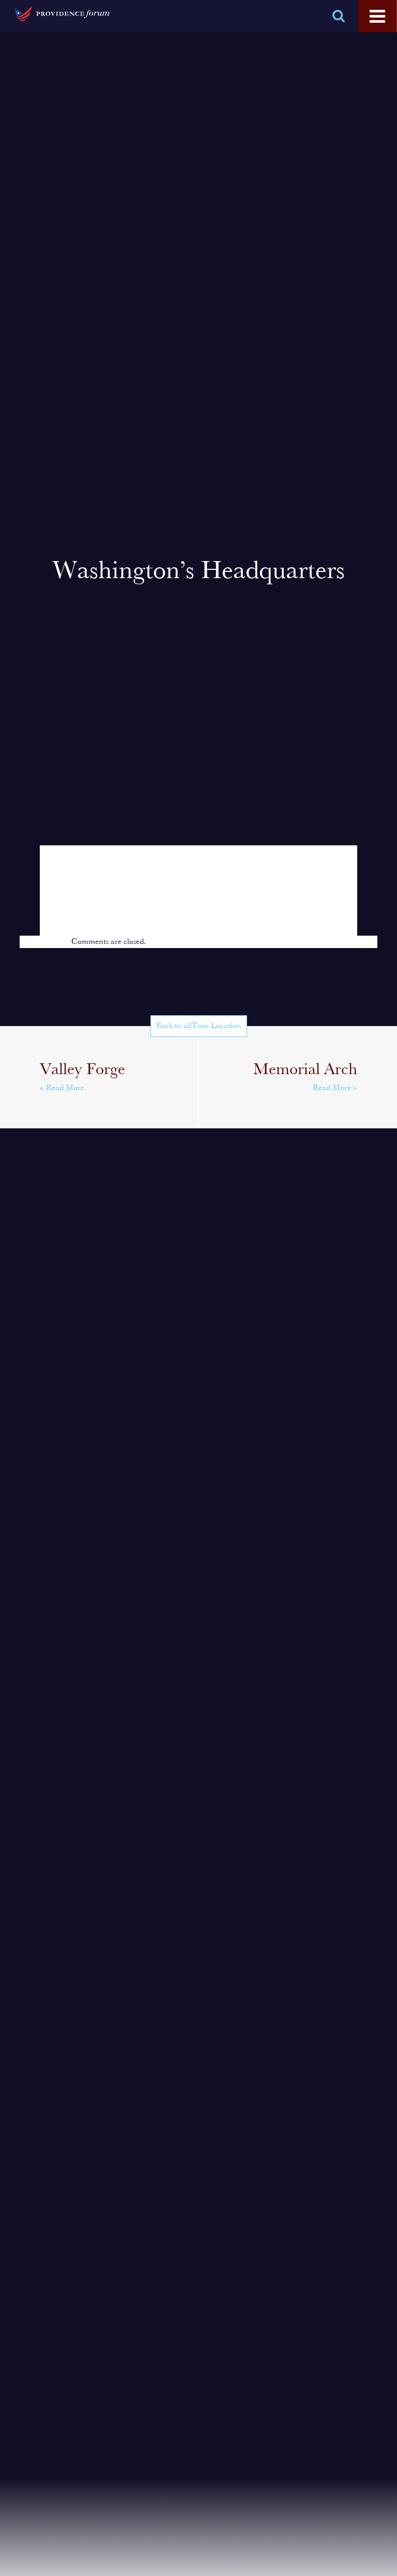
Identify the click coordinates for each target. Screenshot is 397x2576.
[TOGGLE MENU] (377, 17)
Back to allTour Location (199, 1026)
